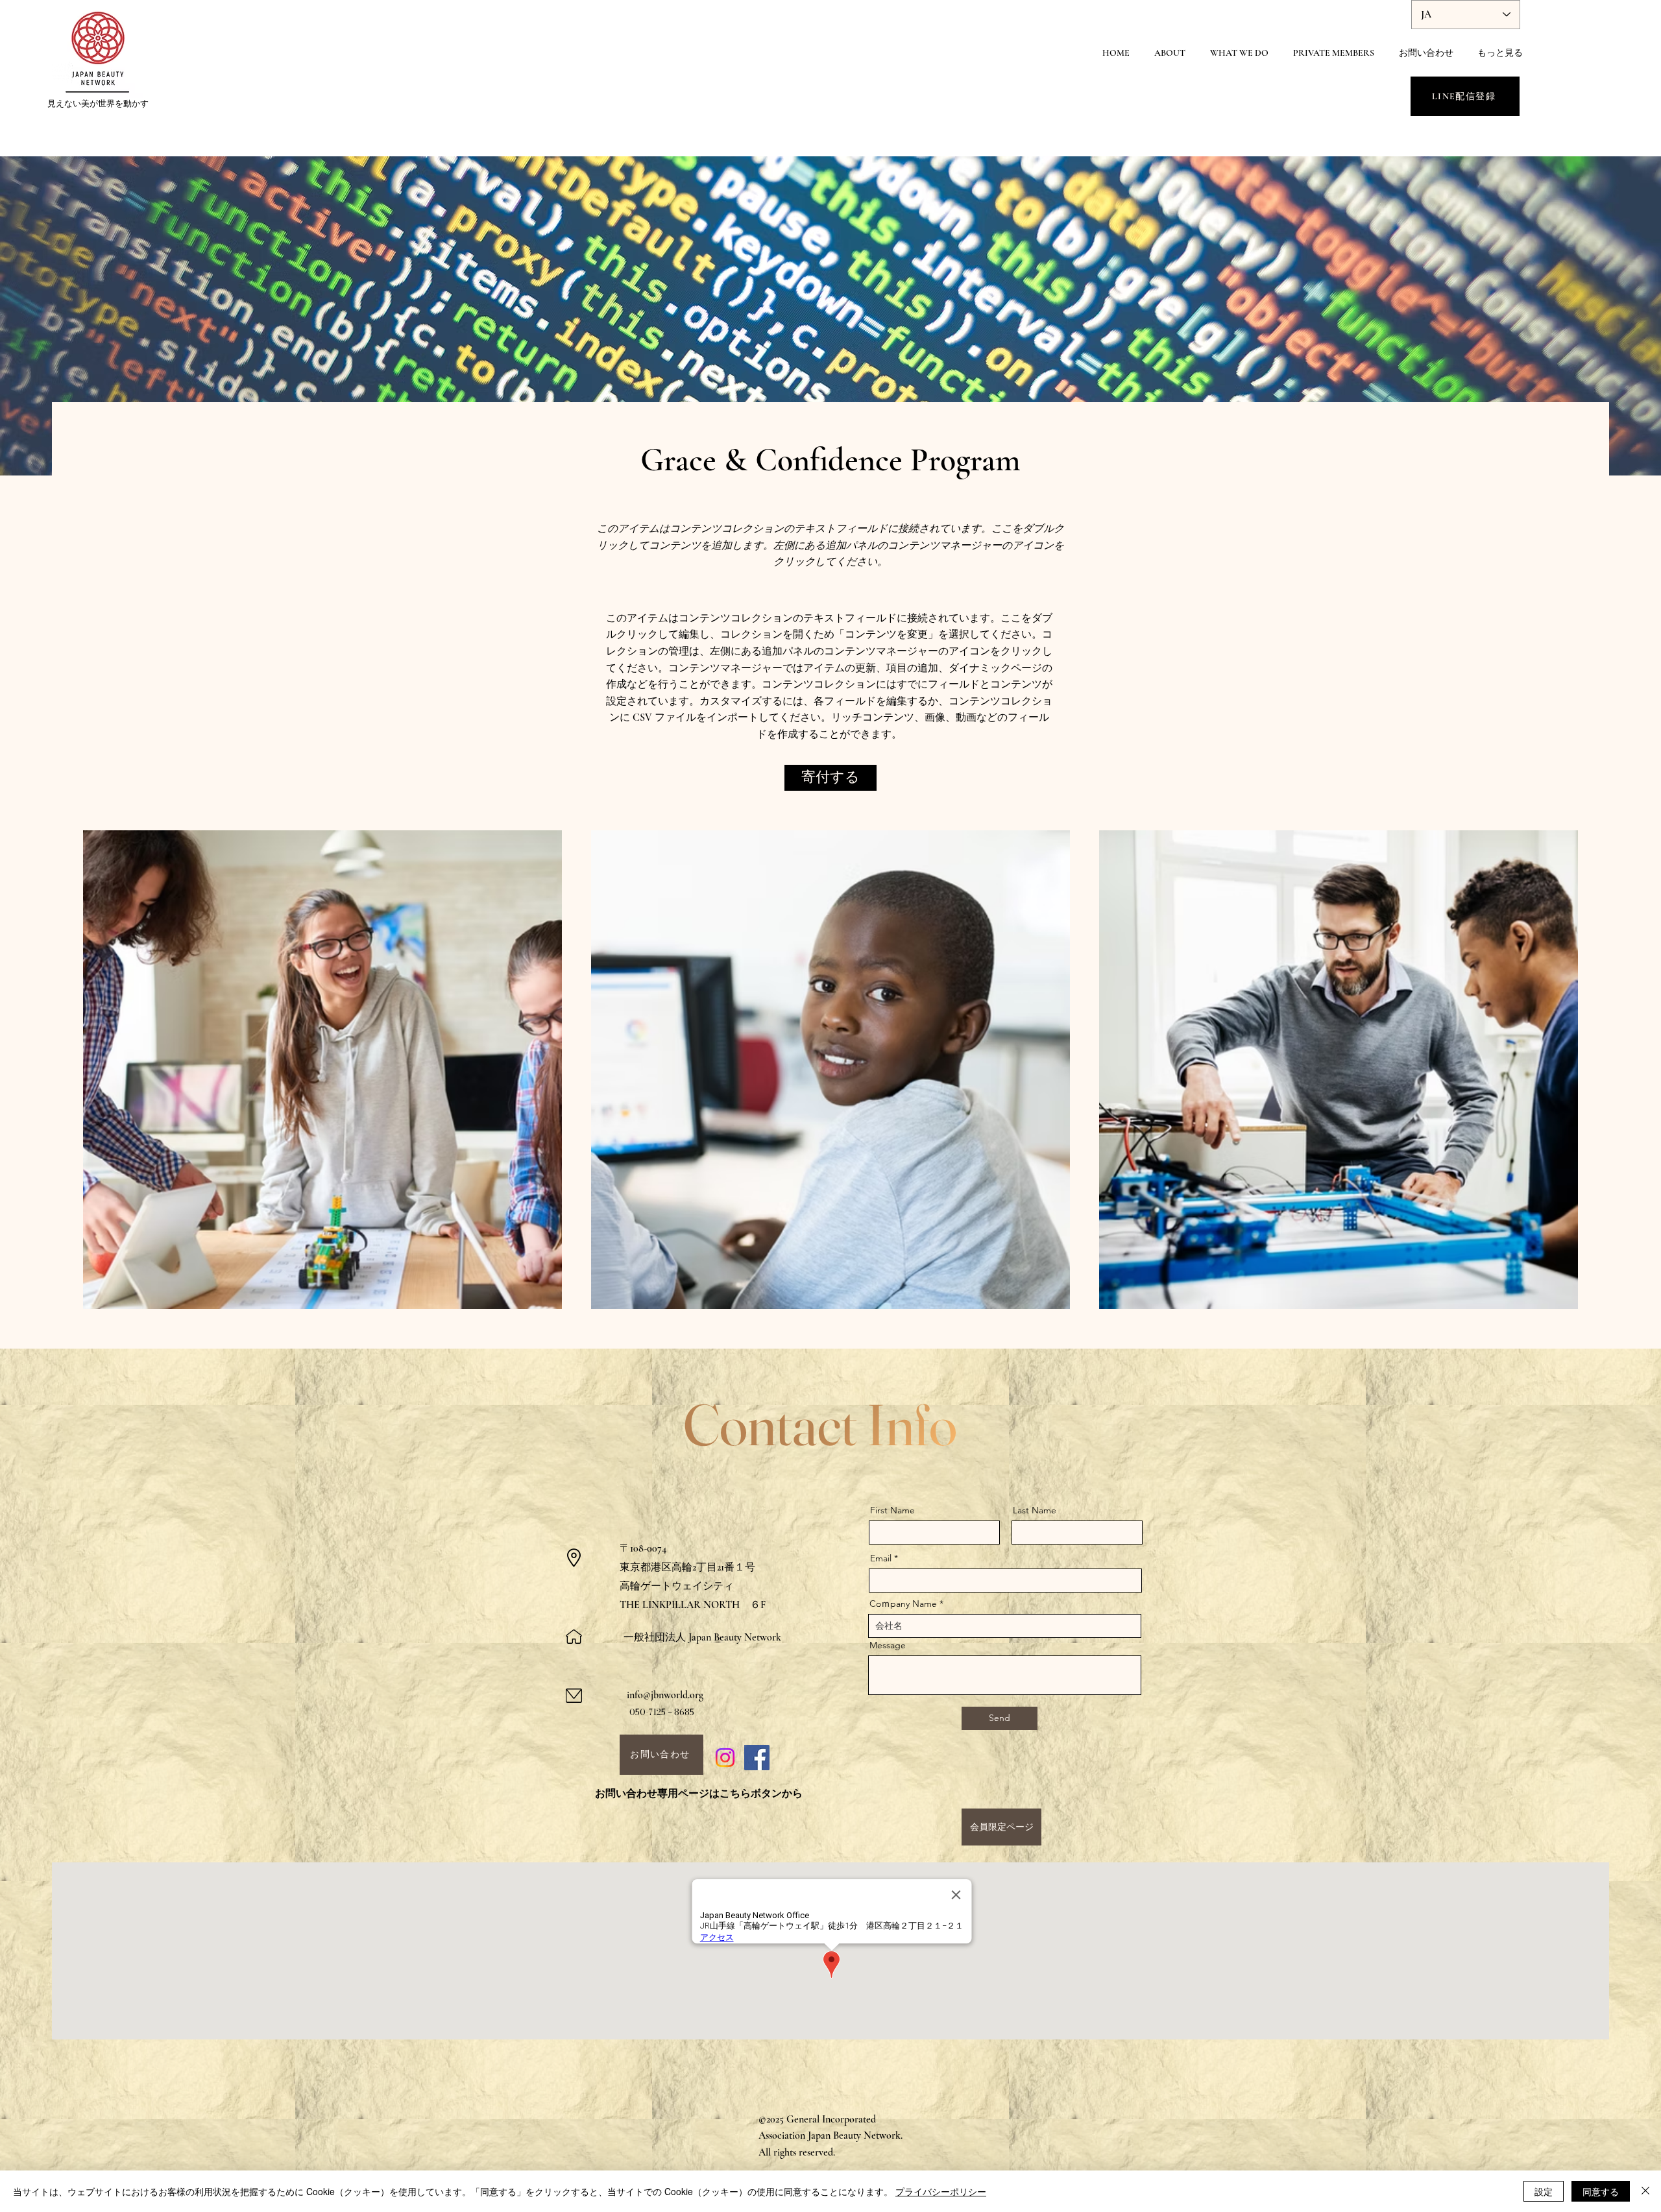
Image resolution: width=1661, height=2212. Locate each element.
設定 (1544, 2191)
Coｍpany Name (903, 1604)
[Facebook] (757, 1758)
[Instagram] (725, 1758)
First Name (892, 1510)
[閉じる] (1645, 2191)
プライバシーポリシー (941, 2191)
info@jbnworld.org (665, 1695)
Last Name (1035, 1510)
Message (888, 1645)
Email (881, 1558)
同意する (1601, 2191)
